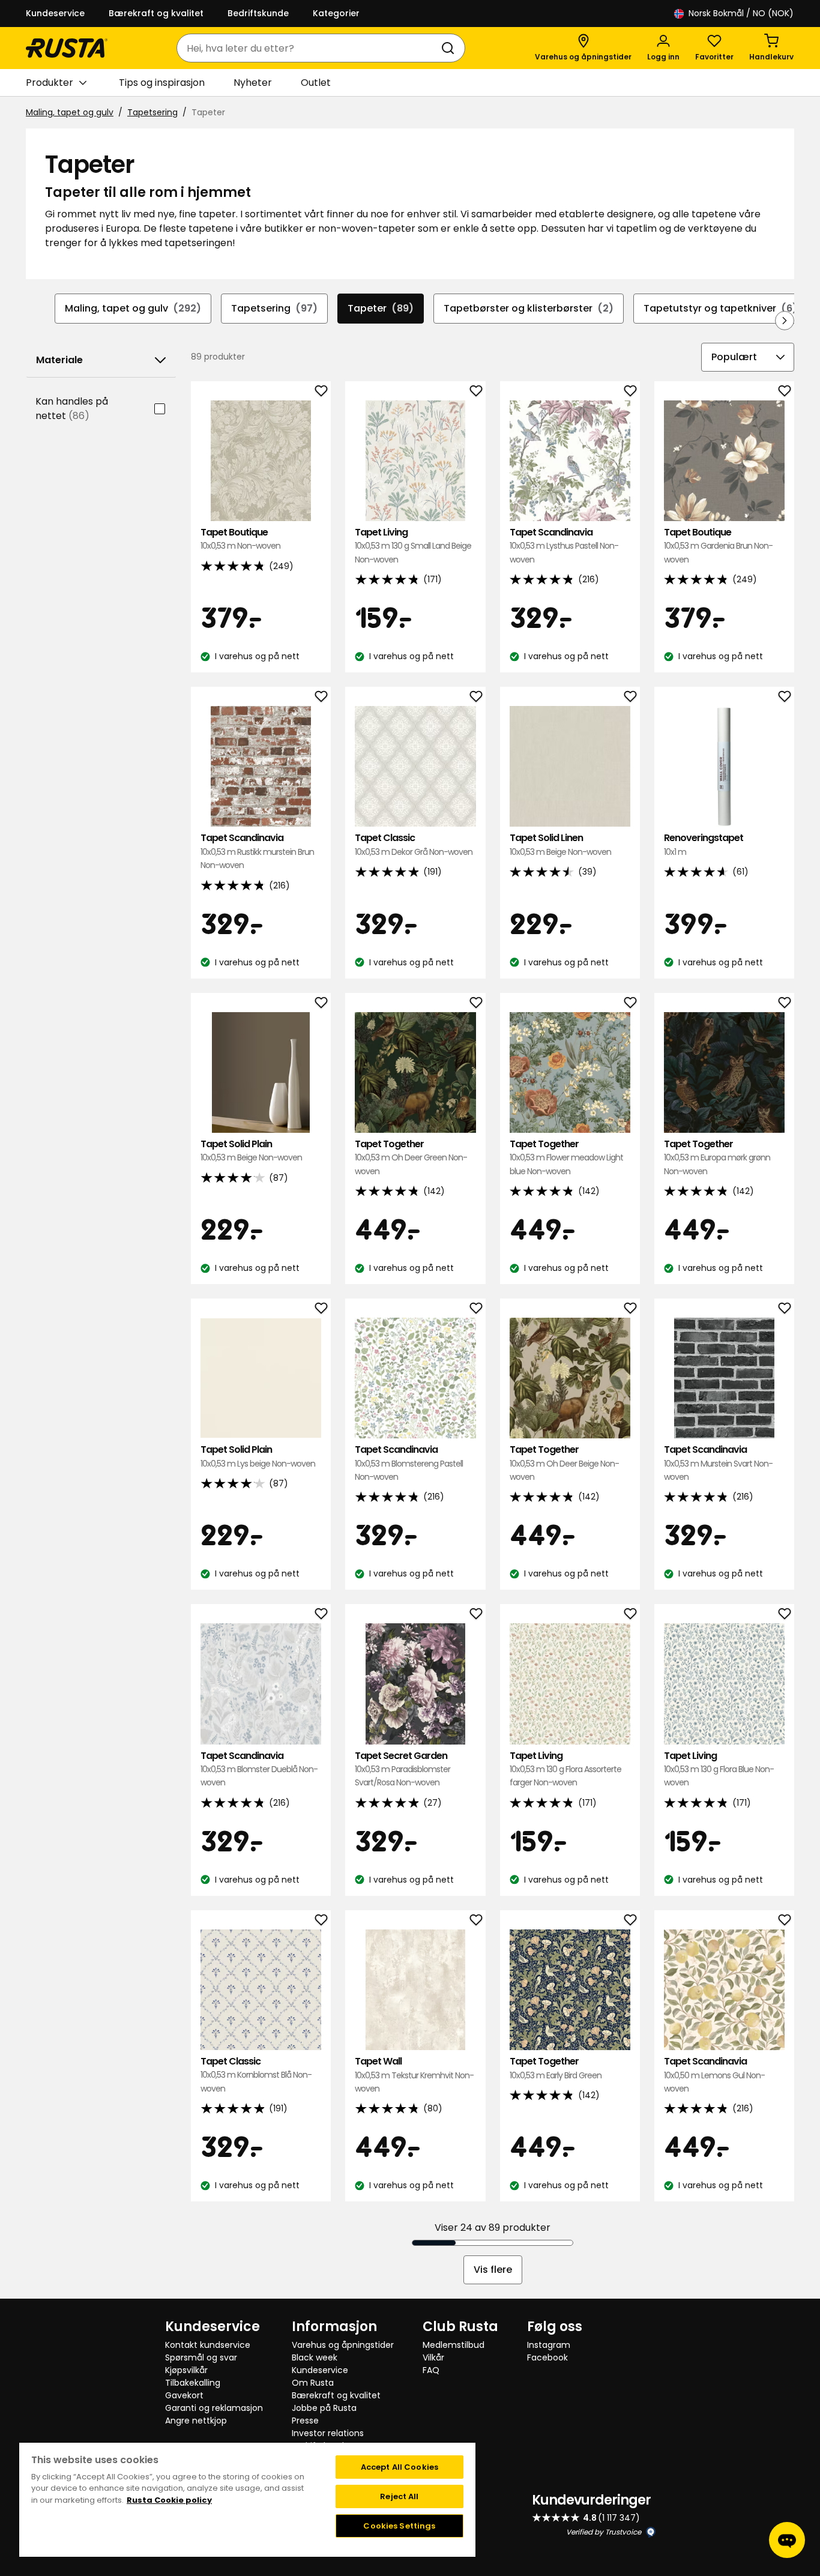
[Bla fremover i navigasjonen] (785, 321)
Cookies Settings (399, 2526)
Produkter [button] (50, 83)
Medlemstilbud (454, 2345)
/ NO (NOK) (741, 13)
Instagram (549, 2345)
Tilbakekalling (193, 2383)
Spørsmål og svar (201, 2357)
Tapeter (381, 308)
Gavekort (184, 2395)
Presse (305, 2421)
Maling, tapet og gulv (70, 112)
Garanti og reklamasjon (214, 2408)
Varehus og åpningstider (343, 2345)
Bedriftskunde (258, 13)
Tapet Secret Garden (402, 1769)
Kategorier (336, 13)
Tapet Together (411, 1157)
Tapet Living (413, 546)
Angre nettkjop (196, 2421)
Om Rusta (313, 2383)
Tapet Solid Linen (560, 844)
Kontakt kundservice (208, 2345)
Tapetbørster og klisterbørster (529, 308)
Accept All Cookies (399, 2467)
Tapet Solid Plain (251, 1151)
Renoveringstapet (704, 844)
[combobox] (309, 48)
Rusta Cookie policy (169, 2500)
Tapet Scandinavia (564, 546)
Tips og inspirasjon (162, 83)
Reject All (399, 2496)
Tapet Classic (414, 844)
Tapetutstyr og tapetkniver (720, 308)
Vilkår (433, 2357)
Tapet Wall (414, 2075)
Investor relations (328, 2433)
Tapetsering (152, 112)
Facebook (547, 2357)
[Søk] (450, 48)
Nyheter (253, 83)
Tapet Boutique (240, 539)
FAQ (431, 2370)
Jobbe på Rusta (324, 2408)
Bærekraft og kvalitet (156, 13)
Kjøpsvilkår (186, 2370)
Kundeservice (55, 13)
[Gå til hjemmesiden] (67, 48)
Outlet (316, 83)
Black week (315, 2357)
